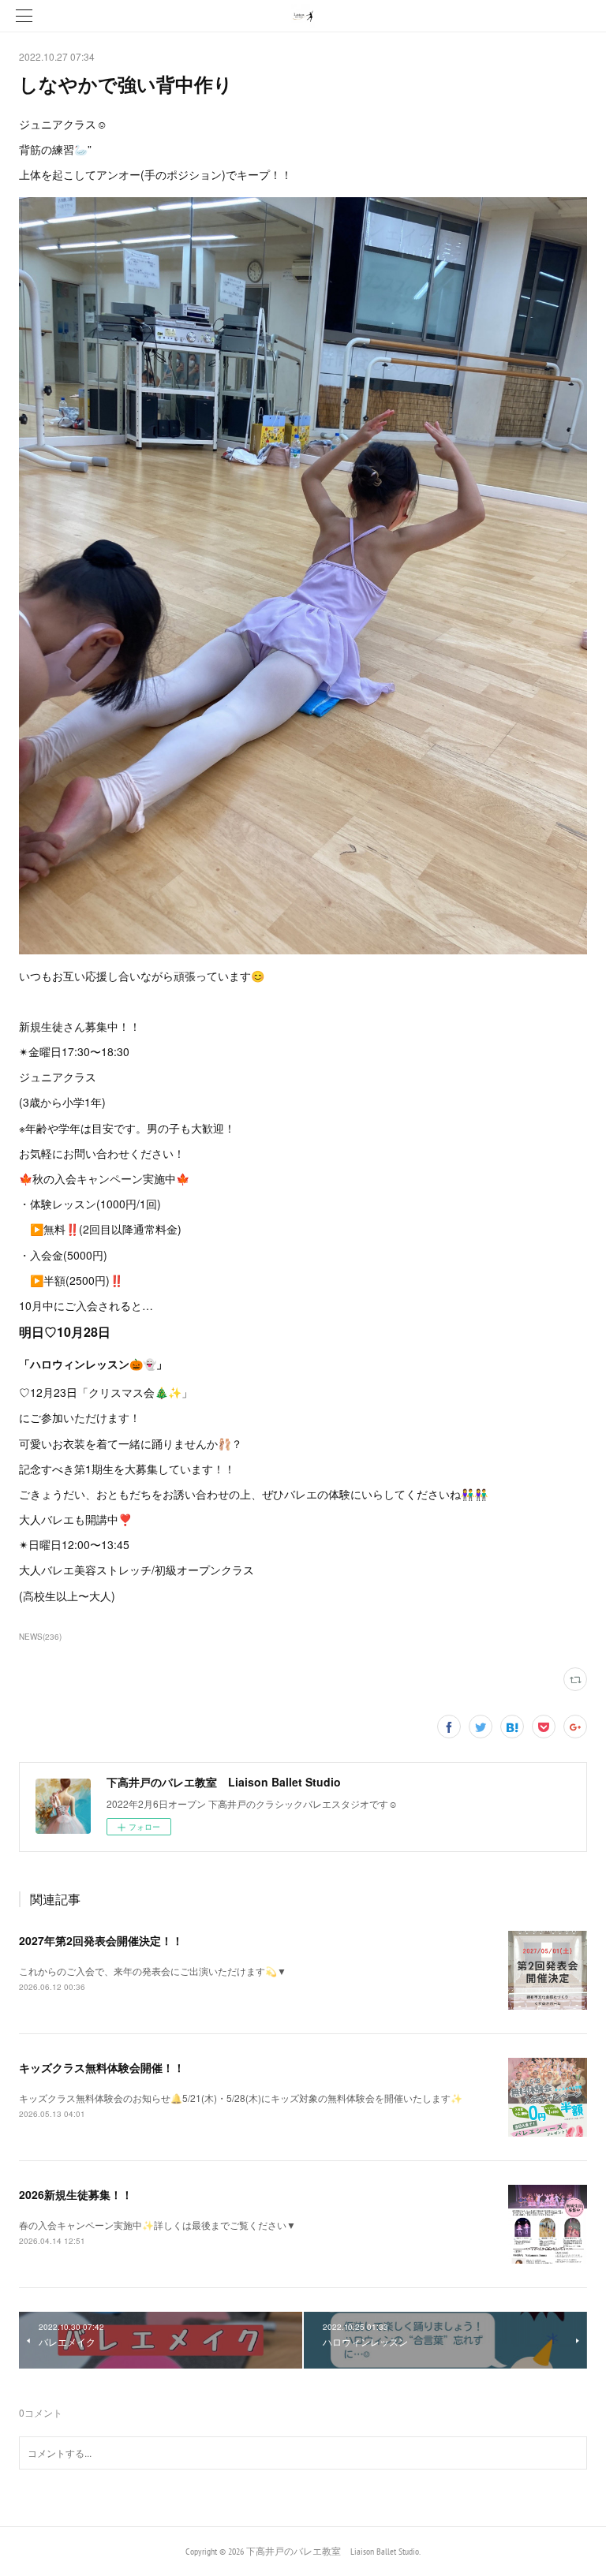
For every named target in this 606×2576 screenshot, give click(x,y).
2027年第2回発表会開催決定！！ (101, 1940)
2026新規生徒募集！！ (76, 2194)
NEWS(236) (40, 1637)
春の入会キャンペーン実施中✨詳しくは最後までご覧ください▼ (157, 2225)
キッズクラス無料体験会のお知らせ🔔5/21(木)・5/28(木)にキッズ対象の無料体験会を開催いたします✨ (241, 2098)
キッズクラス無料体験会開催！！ (102, 2067)
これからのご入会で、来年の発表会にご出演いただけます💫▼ (153, 1971)
